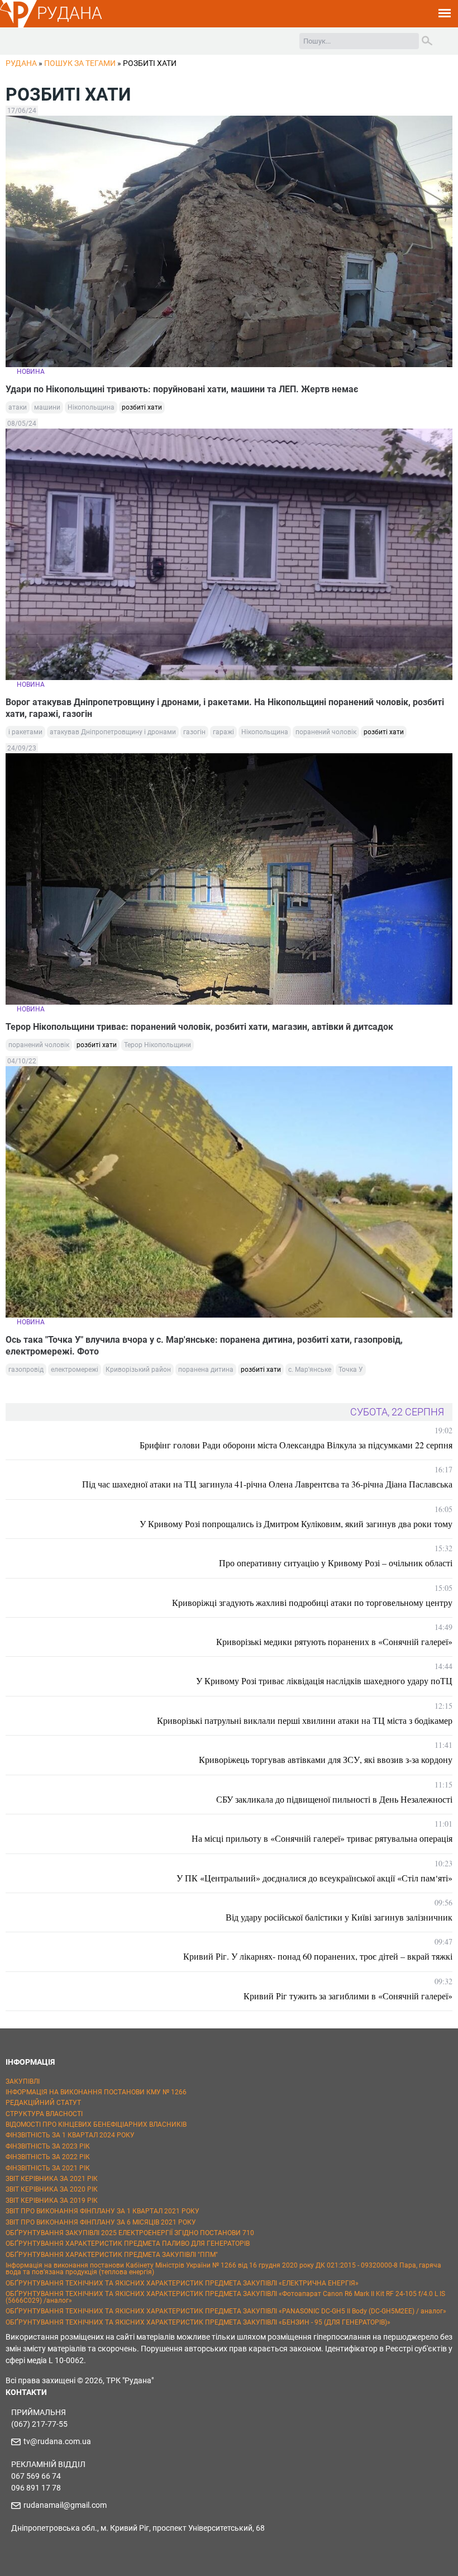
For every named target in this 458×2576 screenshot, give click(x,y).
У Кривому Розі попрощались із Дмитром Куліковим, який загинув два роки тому (296, 1524)
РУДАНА (70, 13)
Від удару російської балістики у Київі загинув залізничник (339, 1917)
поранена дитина (206, 1370)
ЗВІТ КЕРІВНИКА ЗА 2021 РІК (52, 2179)
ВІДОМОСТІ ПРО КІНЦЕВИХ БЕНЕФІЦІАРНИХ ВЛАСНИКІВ (96, 2125)
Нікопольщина (91, 407)
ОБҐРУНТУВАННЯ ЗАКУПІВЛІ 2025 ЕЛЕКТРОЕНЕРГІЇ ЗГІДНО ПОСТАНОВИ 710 (130, 2233)
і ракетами (25, 732)
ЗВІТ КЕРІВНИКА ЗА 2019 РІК (52, 2200)
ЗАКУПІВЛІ (23, 2081)
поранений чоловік (326, 732)
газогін (194, 732)
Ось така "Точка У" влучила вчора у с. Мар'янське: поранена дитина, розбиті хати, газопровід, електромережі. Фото (204, 1346)
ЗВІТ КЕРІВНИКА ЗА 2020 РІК (52, 2189)
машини (47, 407)
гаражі (223, 732)
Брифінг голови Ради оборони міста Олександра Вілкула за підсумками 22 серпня (296, 1445)
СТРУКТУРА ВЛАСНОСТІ (44, 2114)
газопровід (26, 1370)
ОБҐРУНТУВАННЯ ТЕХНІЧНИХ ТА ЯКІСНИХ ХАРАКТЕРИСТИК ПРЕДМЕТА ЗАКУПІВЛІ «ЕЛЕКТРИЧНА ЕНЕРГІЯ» (182, 2283)
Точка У (351, 1370)
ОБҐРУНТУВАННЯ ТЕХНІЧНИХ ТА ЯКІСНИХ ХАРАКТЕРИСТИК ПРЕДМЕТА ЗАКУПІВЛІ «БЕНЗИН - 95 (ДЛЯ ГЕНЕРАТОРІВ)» (198, 2322)
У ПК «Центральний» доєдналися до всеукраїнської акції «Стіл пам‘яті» (314, 1878)
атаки (18, 407)
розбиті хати (142, 407)
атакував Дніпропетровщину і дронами (113, 732)
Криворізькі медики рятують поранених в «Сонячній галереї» (334, 1641)
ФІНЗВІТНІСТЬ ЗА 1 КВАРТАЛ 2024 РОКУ (70, 2135)
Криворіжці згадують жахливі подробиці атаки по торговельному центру (312, 1602)
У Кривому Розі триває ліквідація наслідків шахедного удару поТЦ (324, 1681)
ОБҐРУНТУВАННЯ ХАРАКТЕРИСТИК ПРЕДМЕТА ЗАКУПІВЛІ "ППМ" (112, 2255)
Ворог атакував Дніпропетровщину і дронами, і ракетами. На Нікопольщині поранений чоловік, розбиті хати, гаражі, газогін (225, 708)
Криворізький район (138, 1370)
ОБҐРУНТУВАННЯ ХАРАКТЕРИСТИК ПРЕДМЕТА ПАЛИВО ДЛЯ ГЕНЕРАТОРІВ (128, 2244)
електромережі (75, 1370)
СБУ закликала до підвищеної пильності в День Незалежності (334, 1799)
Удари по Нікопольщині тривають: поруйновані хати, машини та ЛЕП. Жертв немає (182, 389)
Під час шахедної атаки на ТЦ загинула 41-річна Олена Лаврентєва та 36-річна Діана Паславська (267, 1484)
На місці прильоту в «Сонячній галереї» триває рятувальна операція (322, 1838)
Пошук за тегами (80, 63)
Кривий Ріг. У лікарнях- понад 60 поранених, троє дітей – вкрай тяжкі (318, 1956)
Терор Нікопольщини (158, 1045)
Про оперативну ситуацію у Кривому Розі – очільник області (336, 1563)
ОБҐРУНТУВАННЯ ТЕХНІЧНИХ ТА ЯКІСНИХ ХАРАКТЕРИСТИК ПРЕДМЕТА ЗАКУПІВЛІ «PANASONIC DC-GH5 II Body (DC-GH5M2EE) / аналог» (226, 2311)
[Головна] (18, 26)
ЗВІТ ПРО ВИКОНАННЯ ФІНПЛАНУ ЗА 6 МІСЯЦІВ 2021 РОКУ (101, 2222)
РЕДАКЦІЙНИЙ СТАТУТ (43, 2103)
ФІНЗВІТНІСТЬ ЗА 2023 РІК (48, 2146)
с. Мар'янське (310, 1370)
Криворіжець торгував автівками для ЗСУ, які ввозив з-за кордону (326, 1759)
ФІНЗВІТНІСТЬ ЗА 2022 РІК (48, 2157)
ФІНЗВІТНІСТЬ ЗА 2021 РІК (48, 2168)
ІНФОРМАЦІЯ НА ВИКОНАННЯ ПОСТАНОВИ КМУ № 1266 (96, 2092)
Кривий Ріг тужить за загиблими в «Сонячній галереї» (348, 1996)
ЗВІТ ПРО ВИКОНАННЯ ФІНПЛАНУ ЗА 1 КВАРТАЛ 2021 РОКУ (102, 2211)
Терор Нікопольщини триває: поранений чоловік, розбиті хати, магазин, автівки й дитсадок (199, 1027)
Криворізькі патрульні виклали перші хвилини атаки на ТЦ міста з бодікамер (305, 1720)
